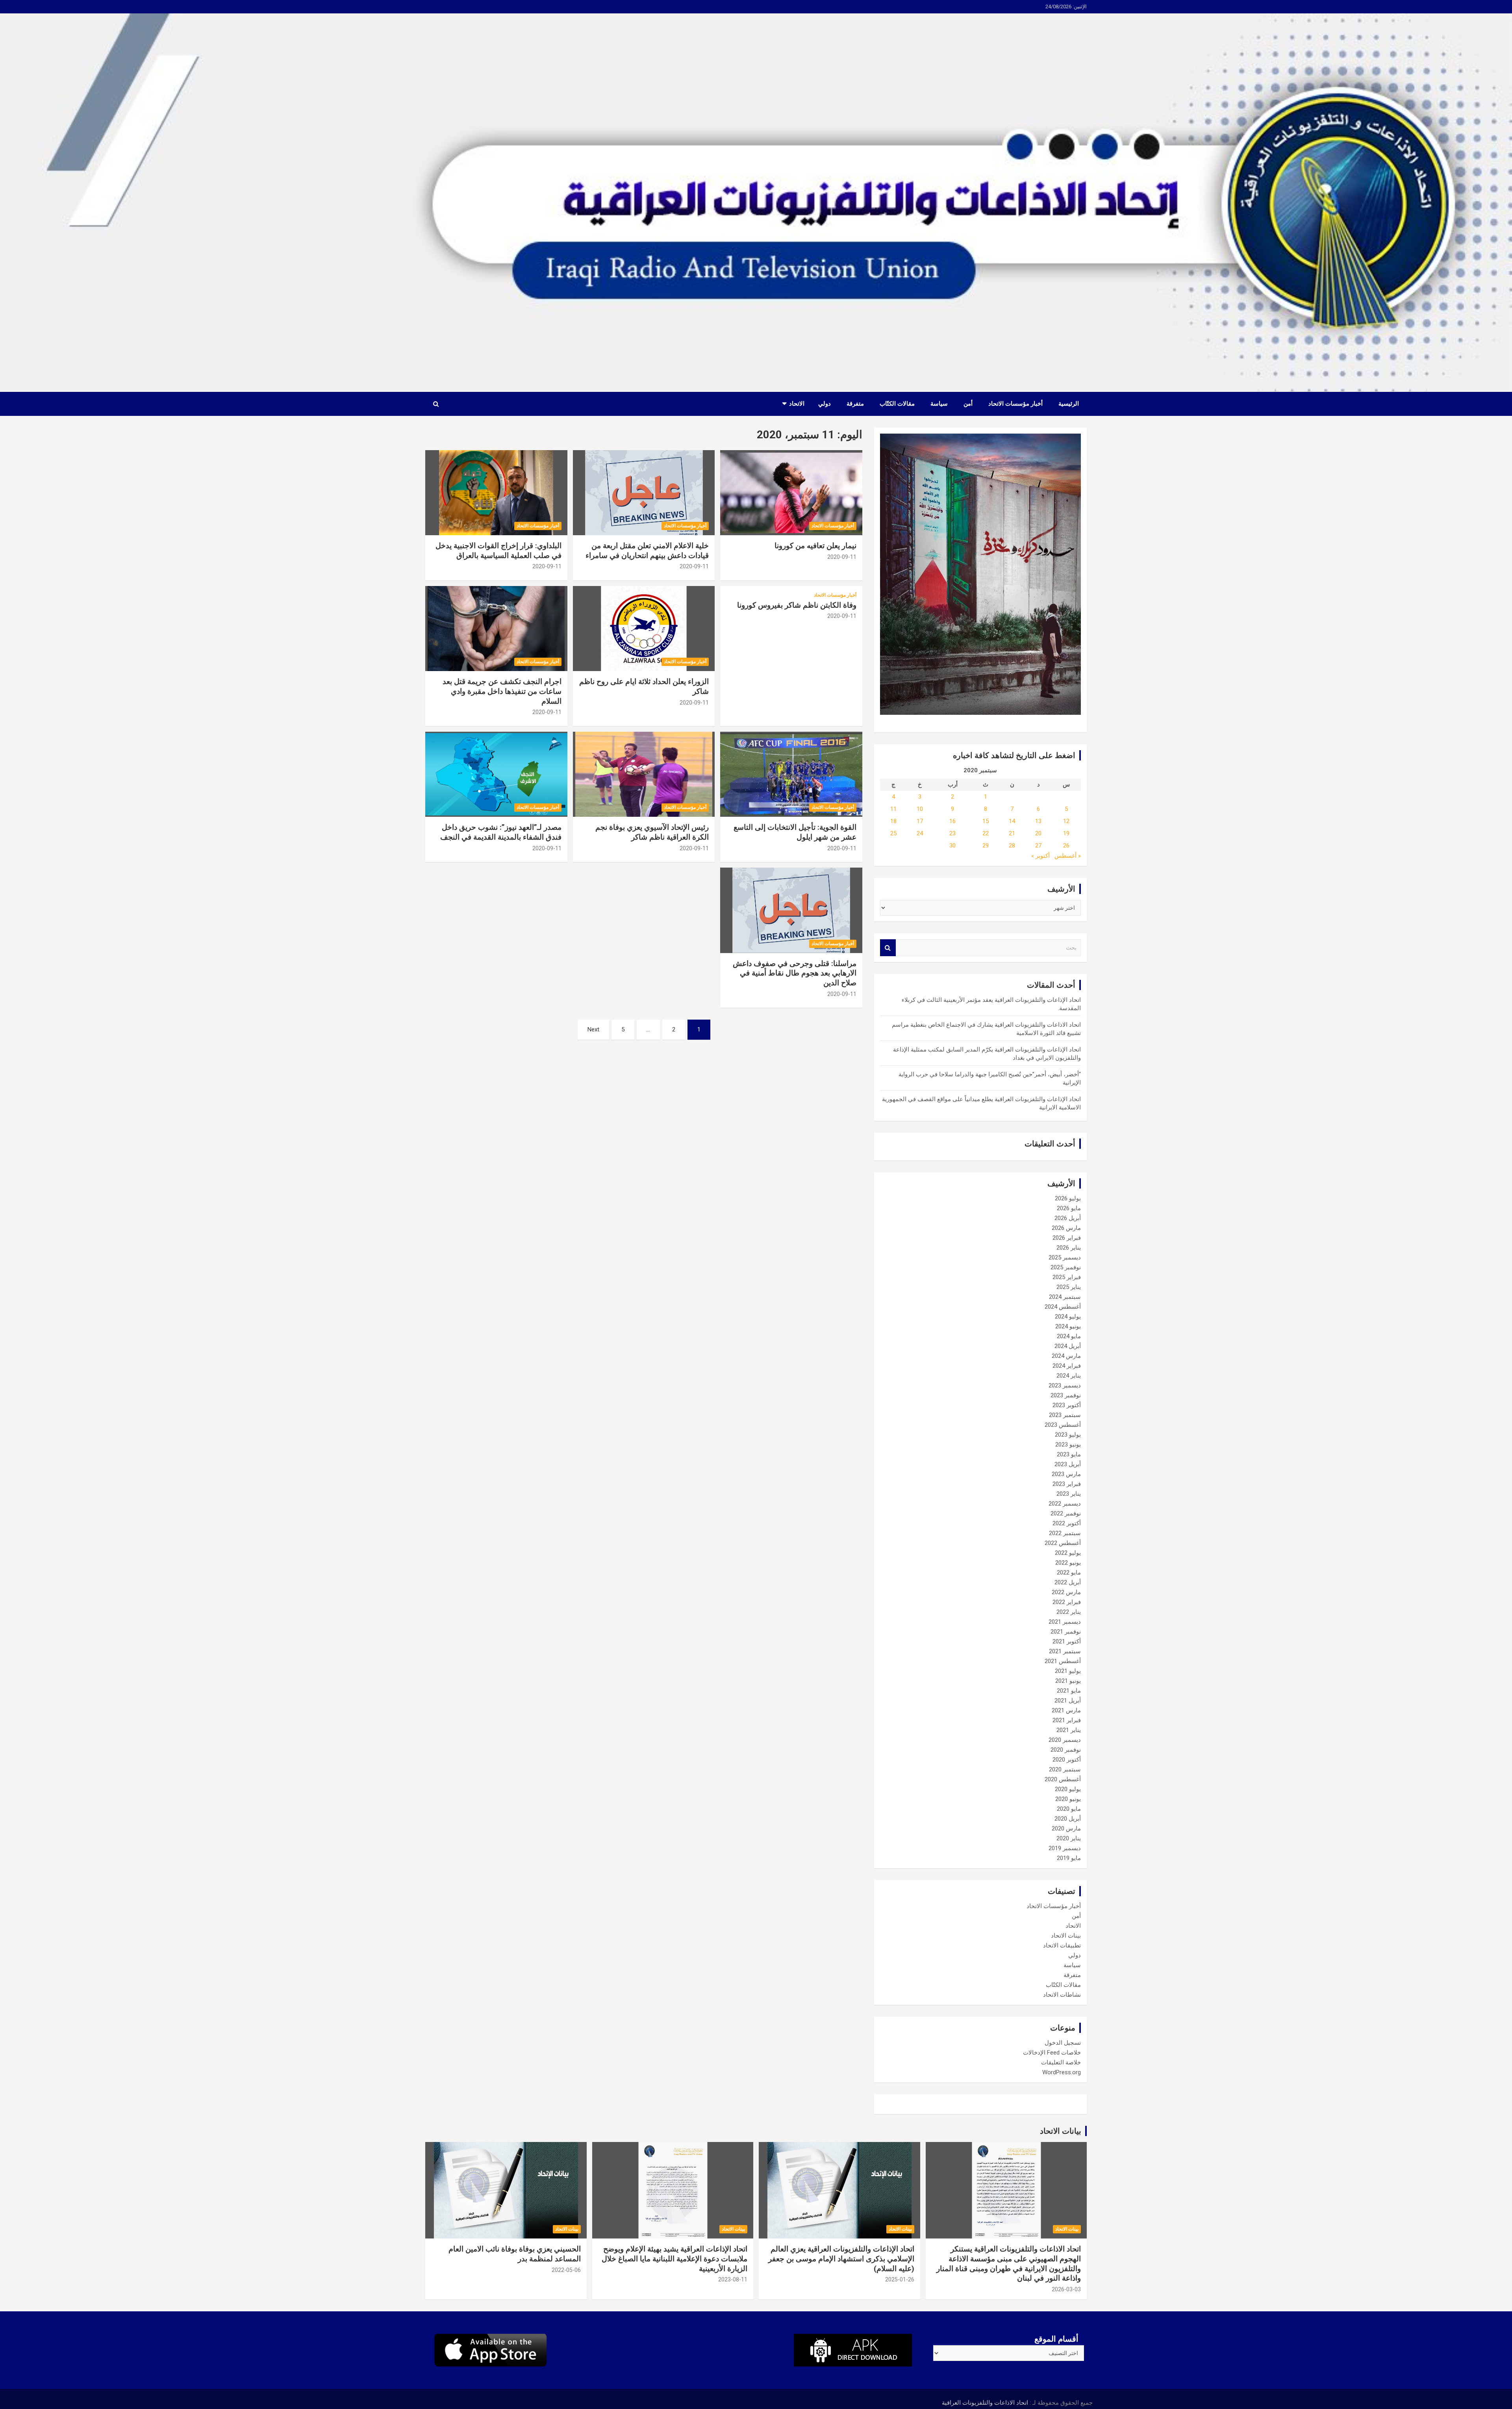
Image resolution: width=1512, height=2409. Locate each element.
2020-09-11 (842, 557)
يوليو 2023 (1068, 1435)
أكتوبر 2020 (1067, 1760)
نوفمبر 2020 (1066, 1750)
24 (920, 833)
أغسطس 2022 (1063, 1543)
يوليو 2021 (1068, 1671)
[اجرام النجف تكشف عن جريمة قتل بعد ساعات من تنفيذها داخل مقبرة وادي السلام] (496, 629)
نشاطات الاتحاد (1062, 1995)
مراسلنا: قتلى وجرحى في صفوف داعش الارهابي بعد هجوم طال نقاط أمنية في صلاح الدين (795, 973)
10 (920, 809)
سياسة (939, 404)
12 (1066, 821)
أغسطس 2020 (1063, 1779)
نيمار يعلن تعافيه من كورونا (815, 546)
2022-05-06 (566, 2270)
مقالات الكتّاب (897, 404)
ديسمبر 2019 (1065, 1848)
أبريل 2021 (1068, 1701)
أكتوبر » (1040, 856)
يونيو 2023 (1068, 1445)
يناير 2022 (1069, 1612)
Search (888, 948)
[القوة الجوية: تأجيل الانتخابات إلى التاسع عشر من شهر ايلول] (791, 774)
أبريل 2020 (1068, 1819)
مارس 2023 (1066, 1474)
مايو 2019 (1069, 1858)
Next (593, 1029)
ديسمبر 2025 (1065, 1257)
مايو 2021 (1069, 1691)
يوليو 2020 (1068, 1789)
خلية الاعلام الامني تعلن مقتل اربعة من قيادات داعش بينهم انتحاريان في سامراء (647, 551)
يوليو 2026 (1068, 1198)
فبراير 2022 (1067, 1602)
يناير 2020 (1069, 1838)
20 (1038, 833)
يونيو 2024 (1068, 1326)
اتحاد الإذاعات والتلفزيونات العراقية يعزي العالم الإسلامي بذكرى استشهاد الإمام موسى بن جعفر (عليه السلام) (841, 2259)
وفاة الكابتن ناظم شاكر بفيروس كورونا (797, 605)
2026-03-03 (1066, 2289)
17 (920, 821)
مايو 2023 (1069, 1454)
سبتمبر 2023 (1065, 1415)
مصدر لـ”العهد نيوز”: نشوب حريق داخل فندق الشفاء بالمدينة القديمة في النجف (501, 832)
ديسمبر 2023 (1065, 1385)
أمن (968, 404)
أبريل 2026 (1068, 1218)
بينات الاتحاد (1066, 1936)
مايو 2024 (1069, 1336)
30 (952, 846)
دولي (825, 404)
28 (1012, 846)
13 (1038, 821)
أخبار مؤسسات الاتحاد (1015, 404)
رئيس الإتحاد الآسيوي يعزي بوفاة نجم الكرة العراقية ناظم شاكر (652, 832)
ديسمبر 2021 (1065, 1622)
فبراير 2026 (1067, 1238)
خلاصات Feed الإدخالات (1052, 2053)
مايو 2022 (1069, 1573)
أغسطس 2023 (1063, 1425)
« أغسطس (1068, 856)
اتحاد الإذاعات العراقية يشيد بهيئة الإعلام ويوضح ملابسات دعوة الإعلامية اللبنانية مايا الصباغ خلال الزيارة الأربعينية (674, 2259)
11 (893, 809)
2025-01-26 (900, 2279)
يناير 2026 (1069, 1248)
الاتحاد (797, 404)
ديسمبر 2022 (1065, 1504)
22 (986, 833)
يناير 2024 (1069, 1376)
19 (1066, 833)
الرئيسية (1069, 404)
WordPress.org (1062, 2072)
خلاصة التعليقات (1061, 2062)
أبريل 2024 (1068, 1346)
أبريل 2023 (1068, 1464)
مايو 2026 (1069, 1208)
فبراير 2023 (1067, 1484)
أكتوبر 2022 (1067, 1523)
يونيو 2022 (1068, 1563)
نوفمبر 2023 (1066, 1395)
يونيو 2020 (1068, 1799)
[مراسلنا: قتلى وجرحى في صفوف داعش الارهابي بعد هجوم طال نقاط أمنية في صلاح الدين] (791, 911)
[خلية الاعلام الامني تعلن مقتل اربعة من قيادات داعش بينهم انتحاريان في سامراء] (644, 493)
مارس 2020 (1066, 1829)
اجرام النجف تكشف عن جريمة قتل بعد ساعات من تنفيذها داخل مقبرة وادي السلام (502, 691)
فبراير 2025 (1067, 1277)
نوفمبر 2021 (1066, 1632)
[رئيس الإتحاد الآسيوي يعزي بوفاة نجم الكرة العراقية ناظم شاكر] (644, 774)
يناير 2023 (1069, 1494)
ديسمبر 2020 (1065, 1740)
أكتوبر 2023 (1067, 1405)
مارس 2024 (1066, 1356)
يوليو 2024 (1068, 1317)
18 (893, 821)
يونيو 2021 (1068, 1681)
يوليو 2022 (1068, 1553)
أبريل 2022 (1068, 1582)
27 (1038, 846)
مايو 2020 (1069, 1809)
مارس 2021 (1066, 1710)
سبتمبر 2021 (1065, 1651)
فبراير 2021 (1067, 1720)
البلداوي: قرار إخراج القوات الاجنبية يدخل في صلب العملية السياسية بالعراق (498, 551)
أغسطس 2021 (1063, 1661)
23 (952, 833)
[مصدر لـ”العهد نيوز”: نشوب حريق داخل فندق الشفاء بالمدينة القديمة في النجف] (496, 774)
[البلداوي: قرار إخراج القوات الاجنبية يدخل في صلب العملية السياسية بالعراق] (496, 493)
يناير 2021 (1069, 1730)
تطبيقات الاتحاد (1062, 1945)
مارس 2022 (1066, 1592)
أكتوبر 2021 (1067, 1641)
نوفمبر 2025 (1066, 1267)
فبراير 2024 (1067, 1366)
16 (952, 821)
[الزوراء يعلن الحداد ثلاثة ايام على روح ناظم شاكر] (644, 629)
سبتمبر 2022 (1065, 1533)
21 (1012, 833)
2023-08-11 (733, 2279)
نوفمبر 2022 (1066, 1513)
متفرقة (855, 404)
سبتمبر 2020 (1065, 1769)
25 (893, 833)
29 (986, 846)
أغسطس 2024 (1063, 1307)
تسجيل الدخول (1063, 2043)
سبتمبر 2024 (1065, 1297)
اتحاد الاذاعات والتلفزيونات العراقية (985, 2403)
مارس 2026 (1066, 1228)
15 (986, 821)
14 (1012, 821)
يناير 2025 (1069, 1287)
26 (1066, 846)
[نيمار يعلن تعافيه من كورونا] (791, 493)
